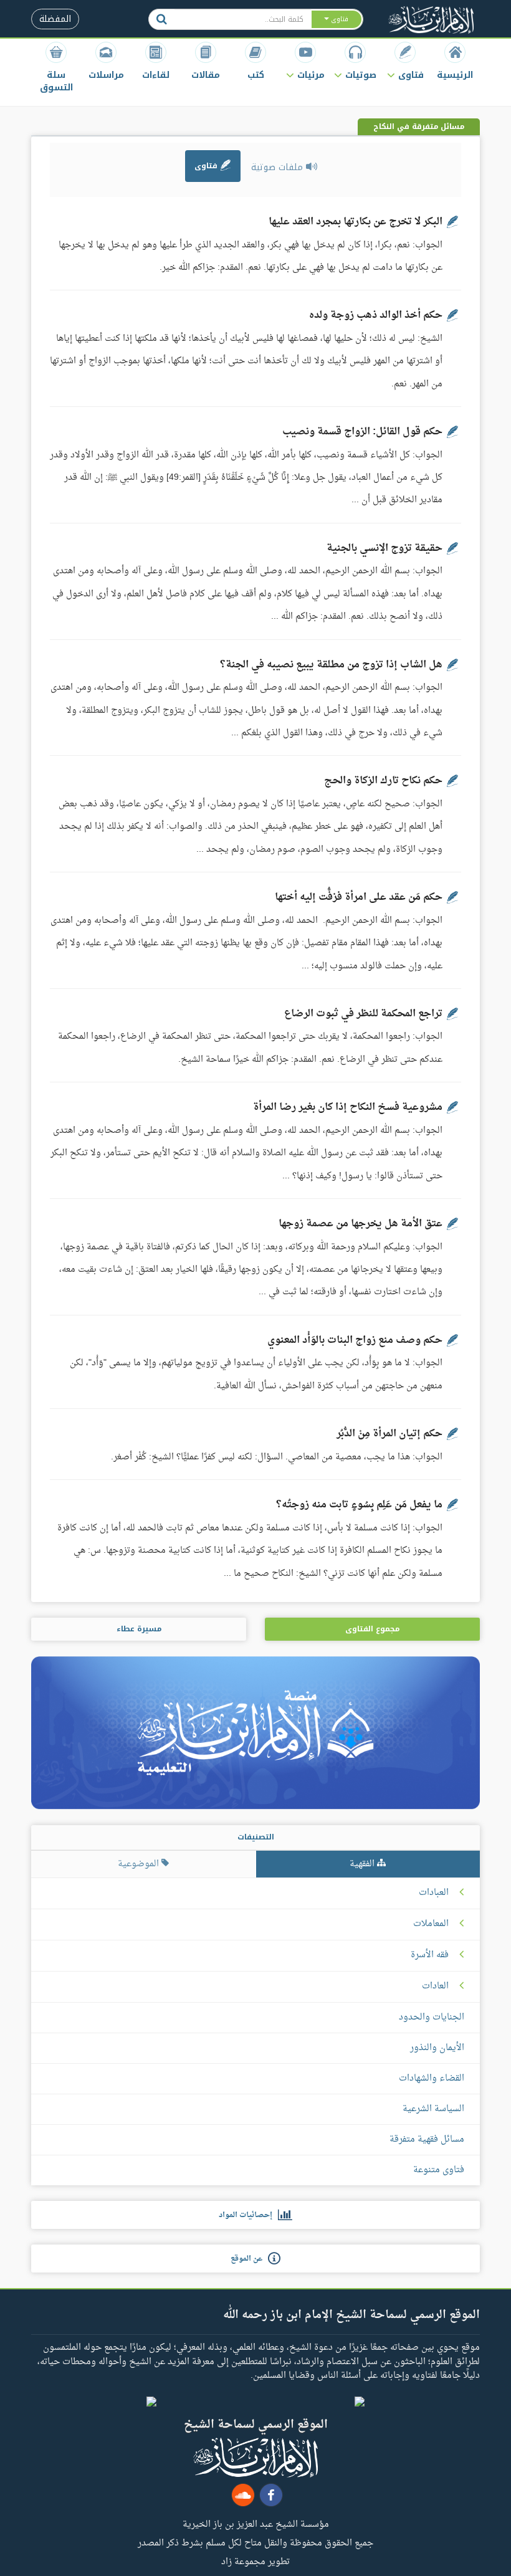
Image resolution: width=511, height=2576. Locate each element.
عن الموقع (249, 2259)
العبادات (434, 1893)
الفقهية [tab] (363, 1864)
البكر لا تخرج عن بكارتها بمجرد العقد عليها (356, 222)
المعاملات (431, 1924)
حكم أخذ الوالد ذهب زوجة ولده (376, 315)
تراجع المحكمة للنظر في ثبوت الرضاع (363, 1014)
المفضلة (55, 19)
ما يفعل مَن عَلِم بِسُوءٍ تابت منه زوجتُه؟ (359, 1505)
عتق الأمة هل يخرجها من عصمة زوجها (361, 1224)
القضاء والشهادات (432, 2078)
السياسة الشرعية (433, 2109)
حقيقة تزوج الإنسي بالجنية (384, 548)
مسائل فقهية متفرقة (427, 2140)
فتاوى (207, 166)
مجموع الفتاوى (372, 1629)
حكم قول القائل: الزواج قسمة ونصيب (362, 432)
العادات (435, 1987)
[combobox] (242, 19)
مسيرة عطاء (139, 1629)
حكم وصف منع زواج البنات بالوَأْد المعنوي (355, 1340)
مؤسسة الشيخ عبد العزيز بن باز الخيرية (256, 2524)
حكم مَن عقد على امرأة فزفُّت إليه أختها (359, 897)
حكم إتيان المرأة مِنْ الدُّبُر (389, 1434)
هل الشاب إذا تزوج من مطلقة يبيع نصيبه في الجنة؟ (331, 665)
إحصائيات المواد (248, 2215)
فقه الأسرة (430, 1955)
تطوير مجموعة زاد (255, 2561)
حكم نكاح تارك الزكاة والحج (383, 781)
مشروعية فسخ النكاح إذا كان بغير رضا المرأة (348, 1107)
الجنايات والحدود (432, 2017)
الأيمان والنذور (437, 2048)
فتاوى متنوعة (439, 2170)
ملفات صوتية (279, 167)
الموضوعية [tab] (140, 1864)
